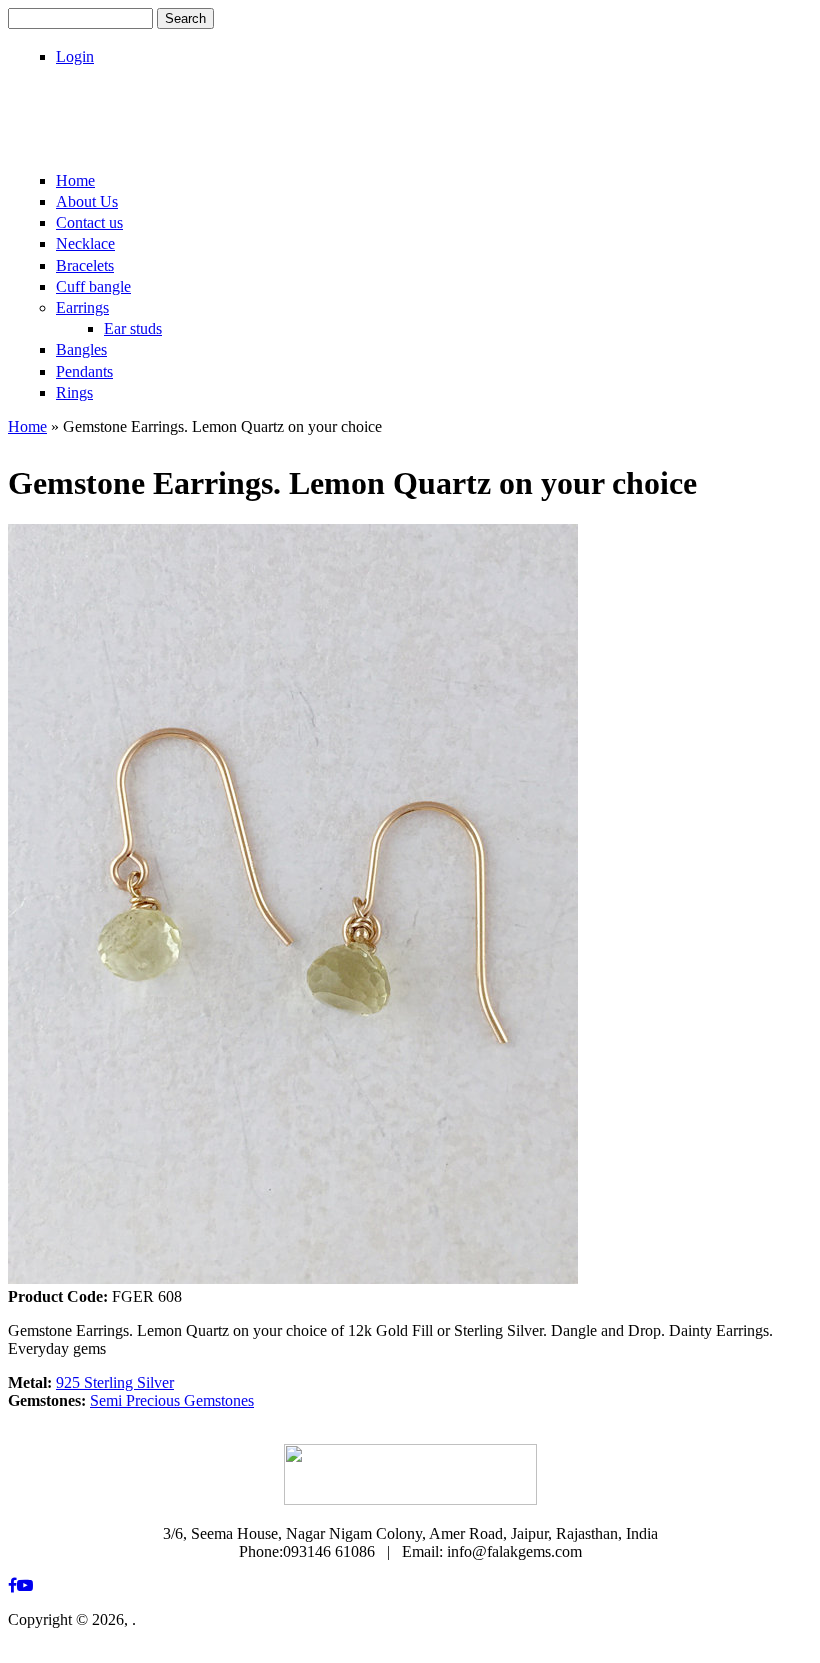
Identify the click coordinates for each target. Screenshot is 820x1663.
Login (75, 56)
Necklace (85, 243)
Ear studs (133, 328)
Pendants (84, 371)
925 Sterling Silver (115, 1382)
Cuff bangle (93, 286)
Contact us (89, 222)
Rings (74, 392)
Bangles (81, 349)
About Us (87, 201)
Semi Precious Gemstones (172, 1400)
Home (75, 180)
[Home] (134, 137)
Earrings (82, 307)
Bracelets (85, 265)
